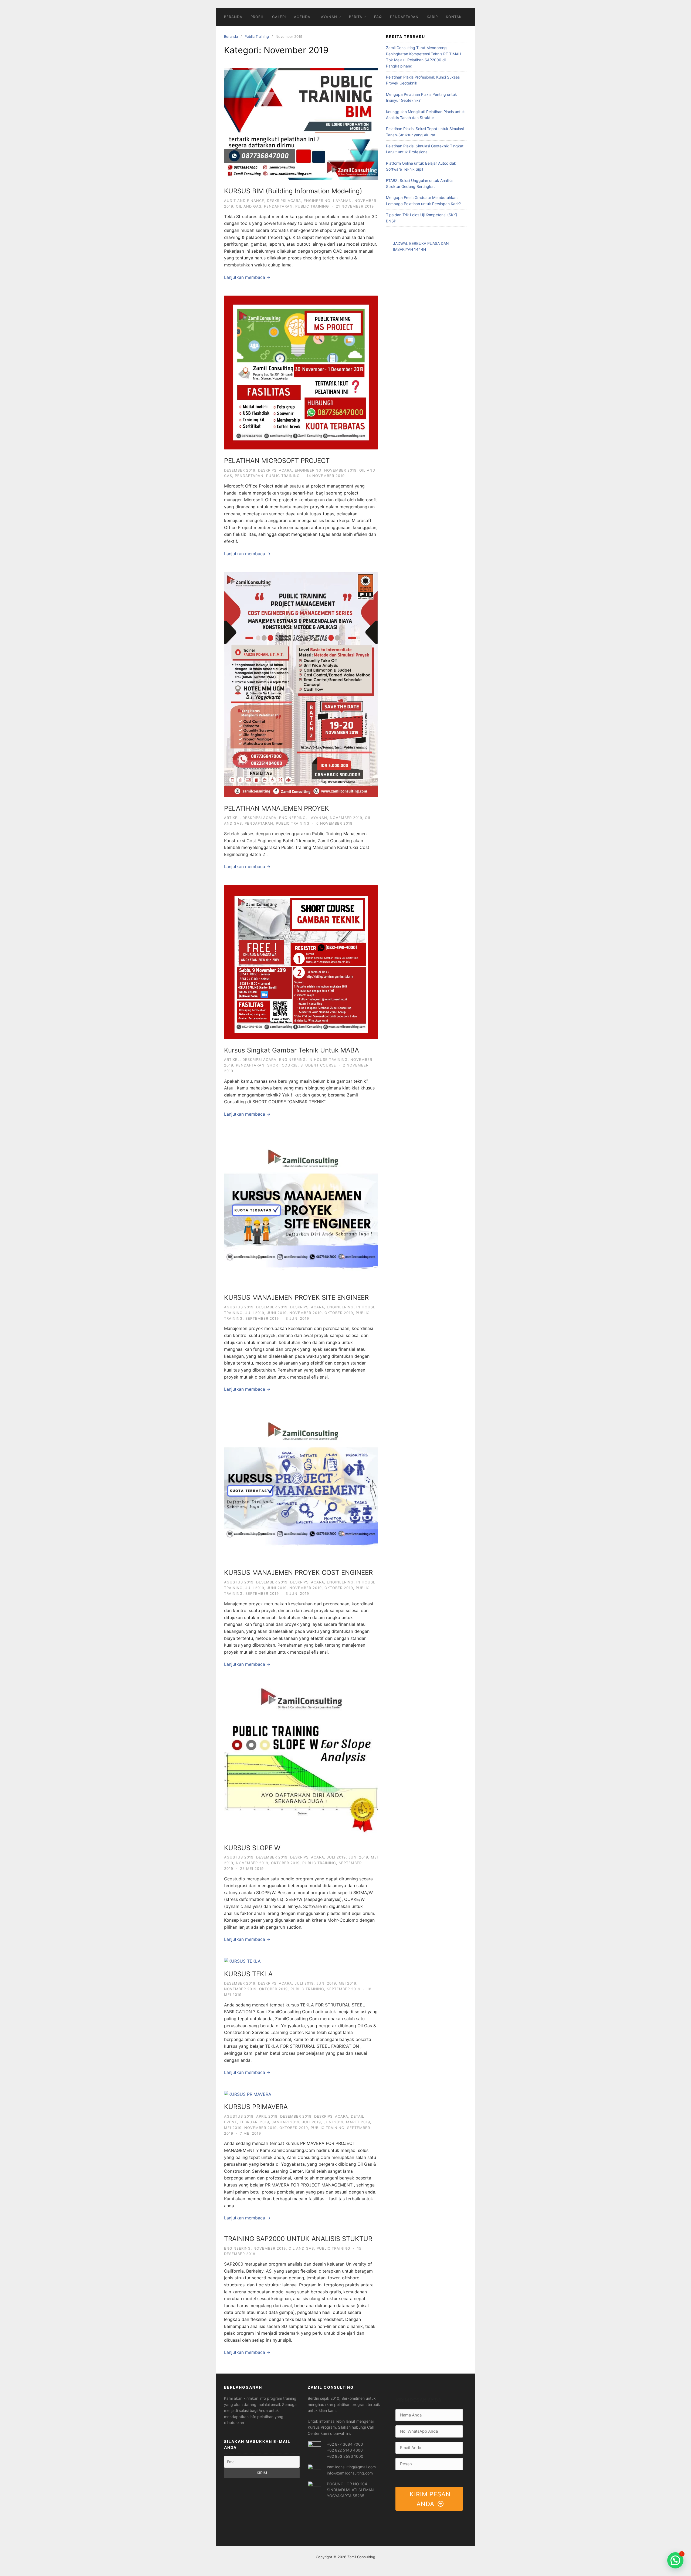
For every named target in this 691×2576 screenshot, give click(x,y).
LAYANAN (328, 17)
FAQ (378, 17)
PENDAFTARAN (404, 17)
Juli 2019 (255, 1313)
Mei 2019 (348, 1983)
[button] (675, 2560)
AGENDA (302, 17)
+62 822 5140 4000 (345, 2450)
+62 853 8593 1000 (345, 2456)
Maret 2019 (358, 2122)
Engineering (317, 201)
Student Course (318, 1065)
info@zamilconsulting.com (350, 2473)
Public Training (257, 36)
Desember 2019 (240, 470)
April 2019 (267, 2116)
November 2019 (340, 470)
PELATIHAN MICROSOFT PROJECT (277, 461)
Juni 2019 (277, 1313)
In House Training (328, 1059)
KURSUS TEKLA (248, 1974)
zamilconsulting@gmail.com (351, 2467)
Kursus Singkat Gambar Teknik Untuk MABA (292, 1050)
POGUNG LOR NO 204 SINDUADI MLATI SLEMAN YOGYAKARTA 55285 (350, 2490)
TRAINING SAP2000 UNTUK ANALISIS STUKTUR (298, 2239)
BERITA (356, 17)
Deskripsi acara (284, 201)
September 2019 (262, 1318)
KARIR (432, 17)
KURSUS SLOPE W (252, 1848)
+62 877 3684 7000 (345, 2444)
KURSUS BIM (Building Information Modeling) (293, 191)
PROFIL (257, 17)
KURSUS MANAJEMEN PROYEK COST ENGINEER (298, 1573)
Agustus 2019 (239, 1307)
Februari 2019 (254, 2122)
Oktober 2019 (339, 1313)
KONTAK (454, 17)
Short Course (282, 1065)
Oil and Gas (249, 206)
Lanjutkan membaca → (247, 277)
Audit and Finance (244, 201)
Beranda (231, 36)
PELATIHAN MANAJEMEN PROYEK (277, 808)
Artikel (232, 818)
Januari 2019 (286, 2122)
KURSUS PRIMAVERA (256, 2107)
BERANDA (233, 17)
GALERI (279, 17)
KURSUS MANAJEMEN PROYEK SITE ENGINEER (296, 1297)
